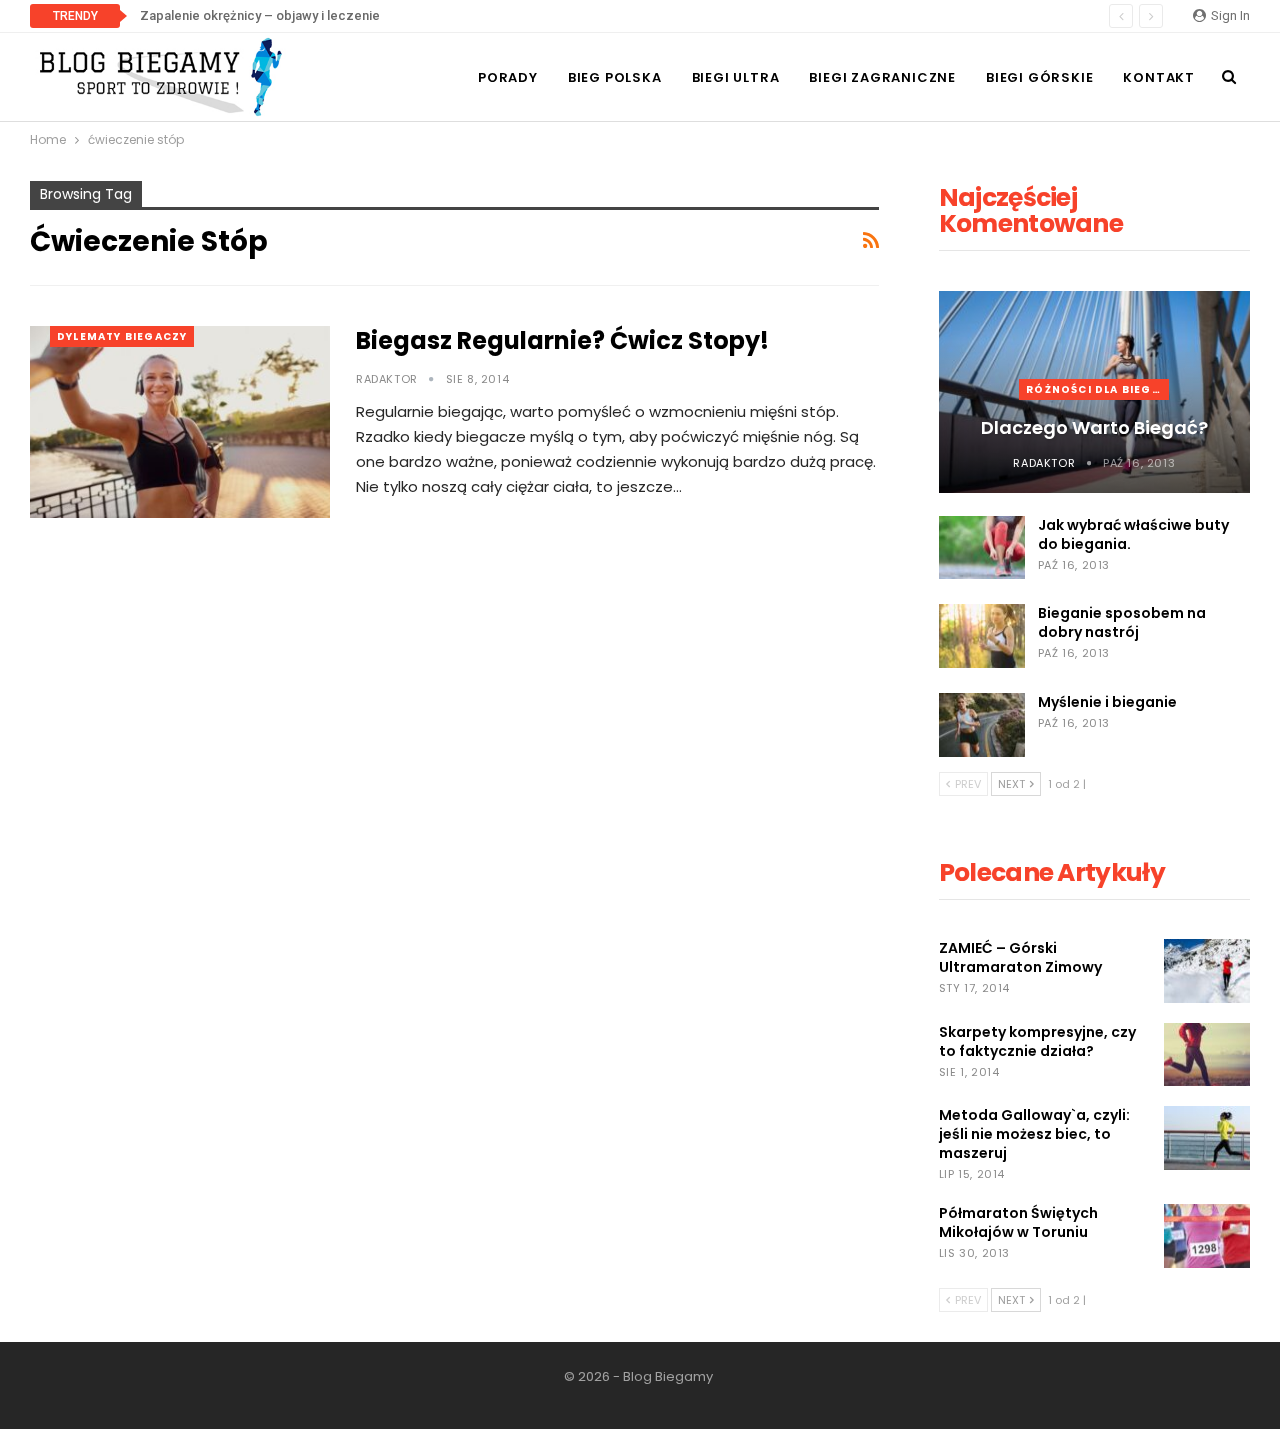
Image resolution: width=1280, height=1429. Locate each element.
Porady (508, 77)
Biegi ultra (736, 77)
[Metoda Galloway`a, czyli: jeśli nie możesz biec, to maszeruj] (1207, 1138)
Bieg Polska (615, 77)
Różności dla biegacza (1097, 389)
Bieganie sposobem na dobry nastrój (1122, 622)
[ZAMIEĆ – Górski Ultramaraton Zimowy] (1207, 971)
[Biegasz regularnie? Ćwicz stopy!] (180, 422)
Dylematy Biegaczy (122, 336)
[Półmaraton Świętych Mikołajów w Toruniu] (1207, 1236)
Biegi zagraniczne (882, 77)
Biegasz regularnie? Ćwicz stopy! (562, 340)
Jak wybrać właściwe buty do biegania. (1133, 534)
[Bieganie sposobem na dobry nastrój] (982, 636)
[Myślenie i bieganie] (982, 725)
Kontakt (1159, 77)
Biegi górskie (1039, 77)
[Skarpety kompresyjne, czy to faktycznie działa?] (1207, 1055)
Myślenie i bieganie (1107, 702)
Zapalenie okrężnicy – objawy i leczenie (260, 15)
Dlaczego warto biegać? (1094, 427)
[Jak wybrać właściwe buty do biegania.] (982, 548)
